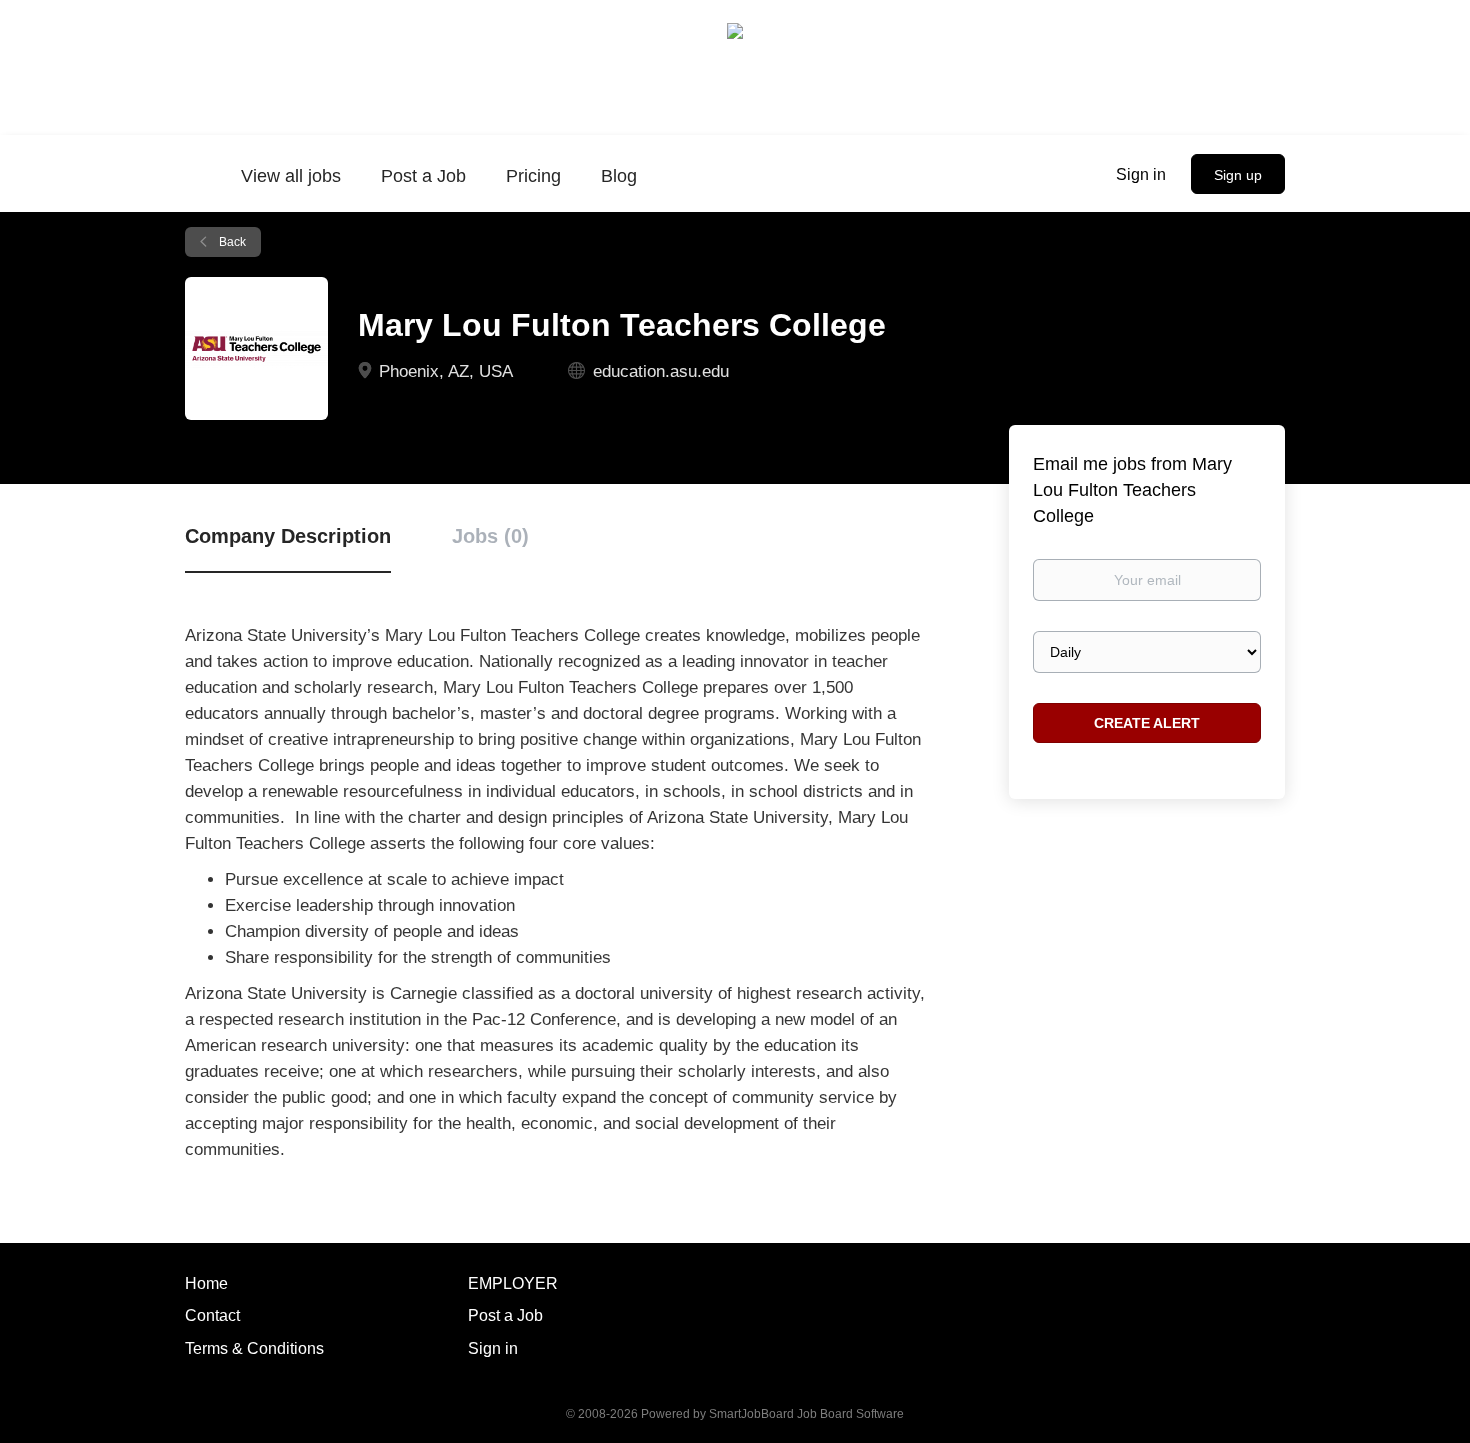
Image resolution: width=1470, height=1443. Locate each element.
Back (231, 242)
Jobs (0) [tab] (490, 536)
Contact (212, 1315)
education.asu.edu (661, 371)
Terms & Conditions (254, 1348)
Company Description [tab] (288, 536)
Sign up (1238, 175)
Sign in (1141, 174)
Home (206, 1283)
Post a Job (505, 1315)
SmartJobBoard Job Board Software (806, 1414)
